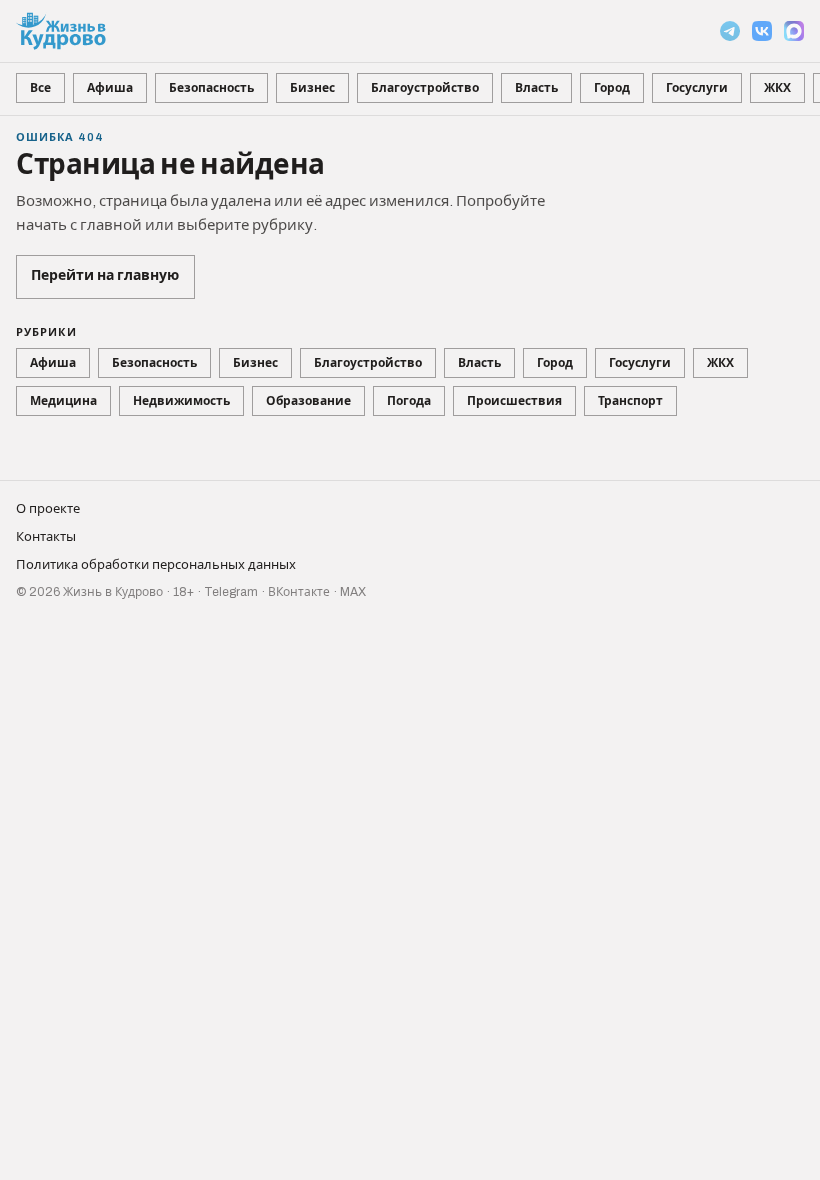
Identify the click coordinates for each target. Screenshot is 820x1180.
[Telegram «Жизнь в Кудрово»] (730, 31)
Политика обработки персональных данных (156, 565)
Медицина (63, 401)
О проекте (48, 509)
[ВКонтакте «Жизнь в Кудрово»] (762, 31)
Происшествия (514, 401)
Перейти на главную (105, 275)
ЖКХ (777, 88)
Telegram (231, 592)
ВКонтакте (299, 592)
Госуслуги (697, 88)
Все (40, 88)
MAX (353, 592)
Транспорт (630, 401)
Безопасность (211, 88)
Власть (536, 88)
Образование (308, 401)
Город (612, 88)
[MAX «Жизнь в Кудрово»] (794, 31)
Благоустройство (425, 88)
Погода (409, 401)
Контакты (46, 537)
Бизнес (312, 88)
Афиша (110, 88)
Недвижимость (181, 401)
